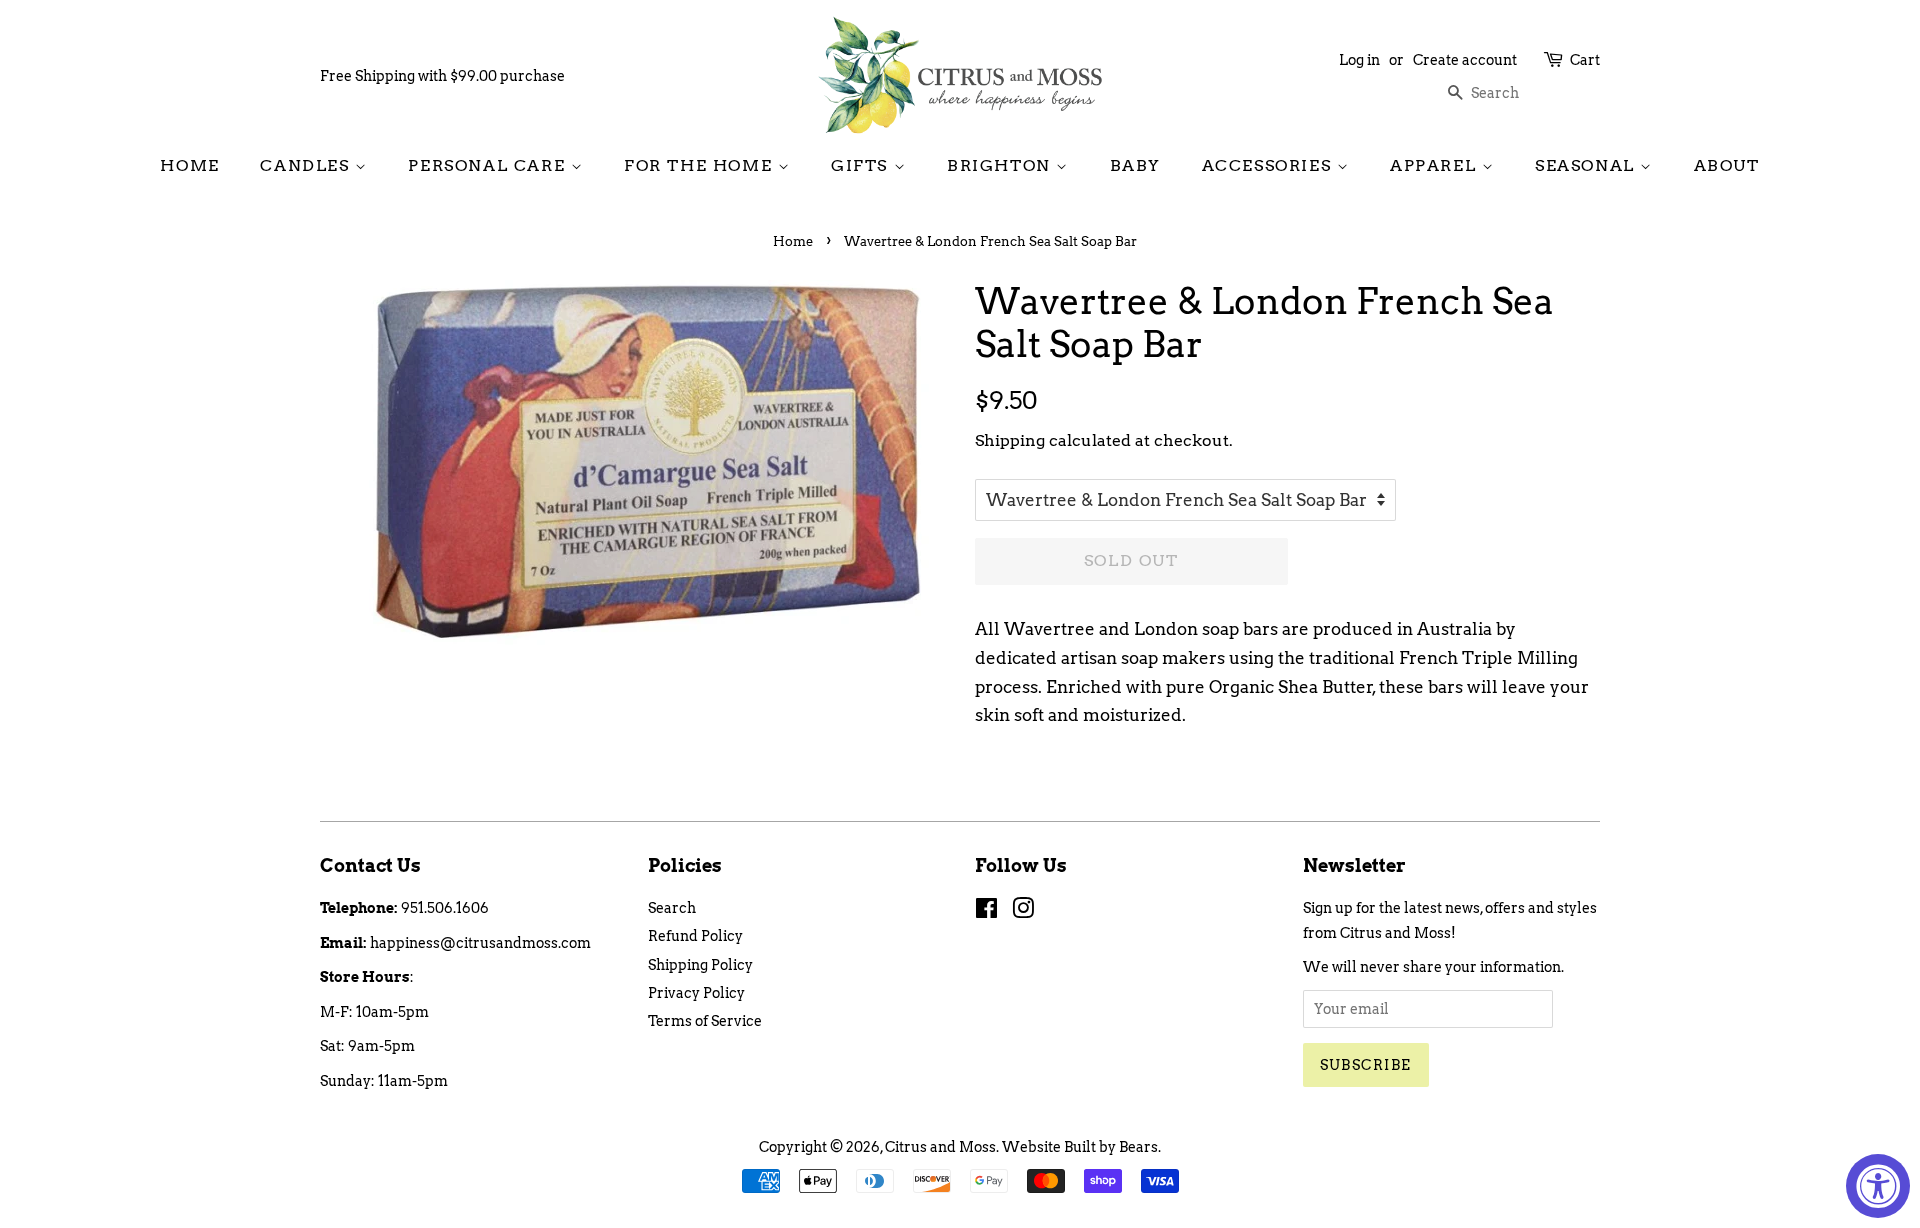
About (1727, 165)
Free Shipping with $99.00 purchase (442, 76)
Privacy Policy (696, 993)
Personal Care (489, 165)
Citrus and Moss (940, 1147)
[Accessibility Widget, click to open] (1878, 1186)
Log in (1359, 60)
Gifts (862, 165)
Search (672, 908)
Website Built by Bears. (1081, 1147)
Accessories (1269, 165)
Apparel (1436, 165)
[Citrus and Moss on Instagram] (1023, 912)
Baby (1135, 165)
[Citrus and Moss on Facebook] (986, 912)
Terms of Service (705, 1021)
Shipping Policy (700, 965)
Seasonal (1587, 165)
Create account (1465, 60)
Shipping (1010, 440)
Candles (307, 165)
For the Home (701, 165)
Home (189, 165)
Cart (1585, 60)
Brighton (1001, 165)
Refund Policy (695, 936)
